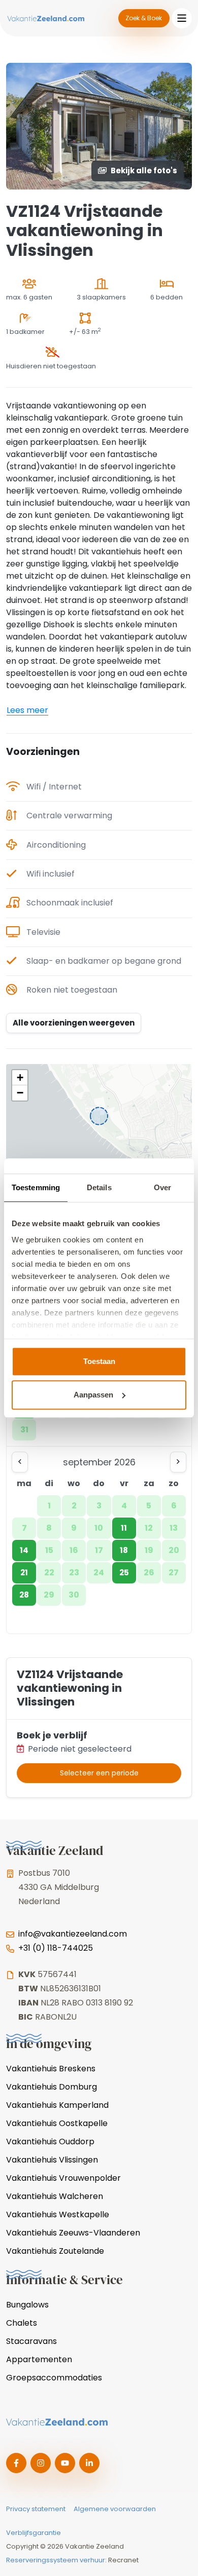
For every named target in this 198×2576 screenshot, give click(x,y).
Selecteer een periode (99, 1773)
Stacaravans (31, 2341)
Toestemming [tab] (36, 1187)
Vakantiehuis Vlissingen (52, 2160)
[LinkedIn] (89, 2463)
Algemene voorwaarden (115, 2509)
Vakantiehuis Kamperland (57, 2105)
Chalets (22, 2323)
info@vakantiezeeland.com (73, 1934)
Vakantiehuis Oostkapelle (57, 2123)
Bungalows (27, 2305)
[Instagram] (41, 2463)
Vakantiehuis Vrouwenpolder (63, 2178)
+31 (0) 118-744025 (56, 1948)
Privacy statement (36, 2509)
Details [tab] (99, 1187)
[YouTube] (65, 2463)
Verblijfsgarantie (34, 2533)
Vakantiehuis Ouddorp (50, 2142)
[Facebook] (16, 2463)
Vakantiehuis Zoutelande (55, 2251)
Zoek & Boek (144, 18)
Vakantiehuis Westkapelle (58, 2214)
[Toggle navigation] (182, 18)
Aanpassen (93, 1395)
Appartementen (39, 2359)
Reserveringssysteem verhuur (56, 2560)
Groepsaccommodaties (54, 2378)
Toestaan (99, 1361)
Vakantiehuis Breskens (51, 2069)
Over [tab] (162, 1187)
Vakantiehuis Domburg (52, 2087)
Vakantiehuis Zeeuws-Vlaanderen (73, 2233)
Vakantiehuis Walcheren (55, 2196)
